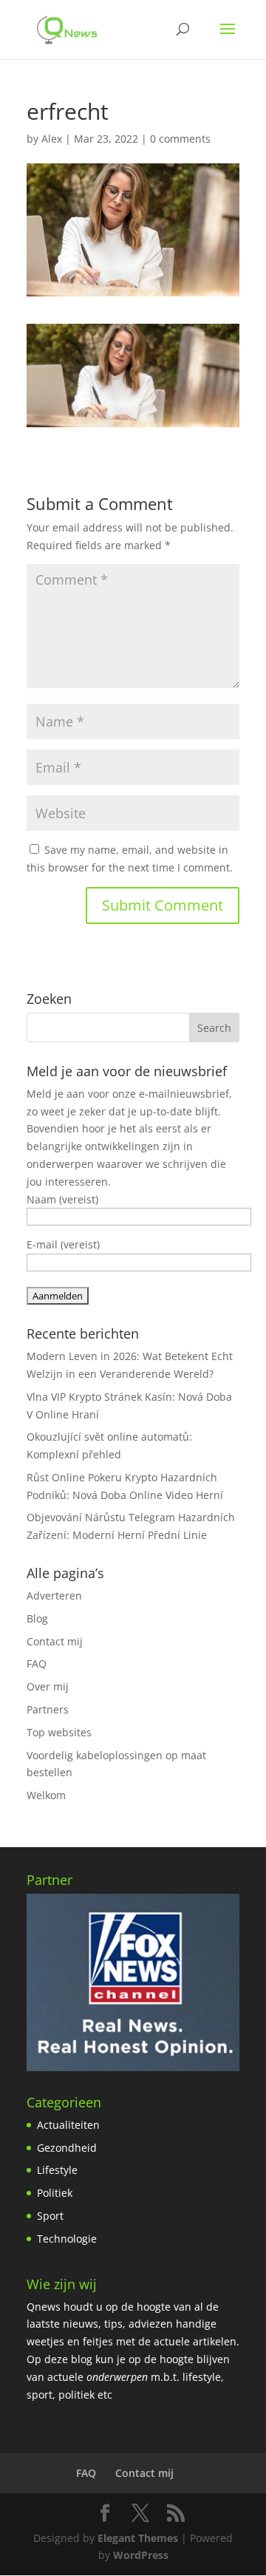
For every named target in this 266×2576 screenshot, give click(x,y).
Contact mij (55, 1641)
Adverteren (54, 1595)
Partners (48, 1709)
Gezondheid (67, 2148)
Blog (37, 1618)
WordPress (141, 2555)
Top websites (59, 1732)
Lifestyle (57, 2170)
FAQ (37, 1663)
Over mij (48, 1686)
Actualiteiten (68, 2125)
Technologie (67, 2239)
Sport (50, 2216)
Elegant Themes (138, 2538)
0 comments (180, 139)
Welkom (46, 1795)
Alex (52, 139)
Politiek (55, 2193)
